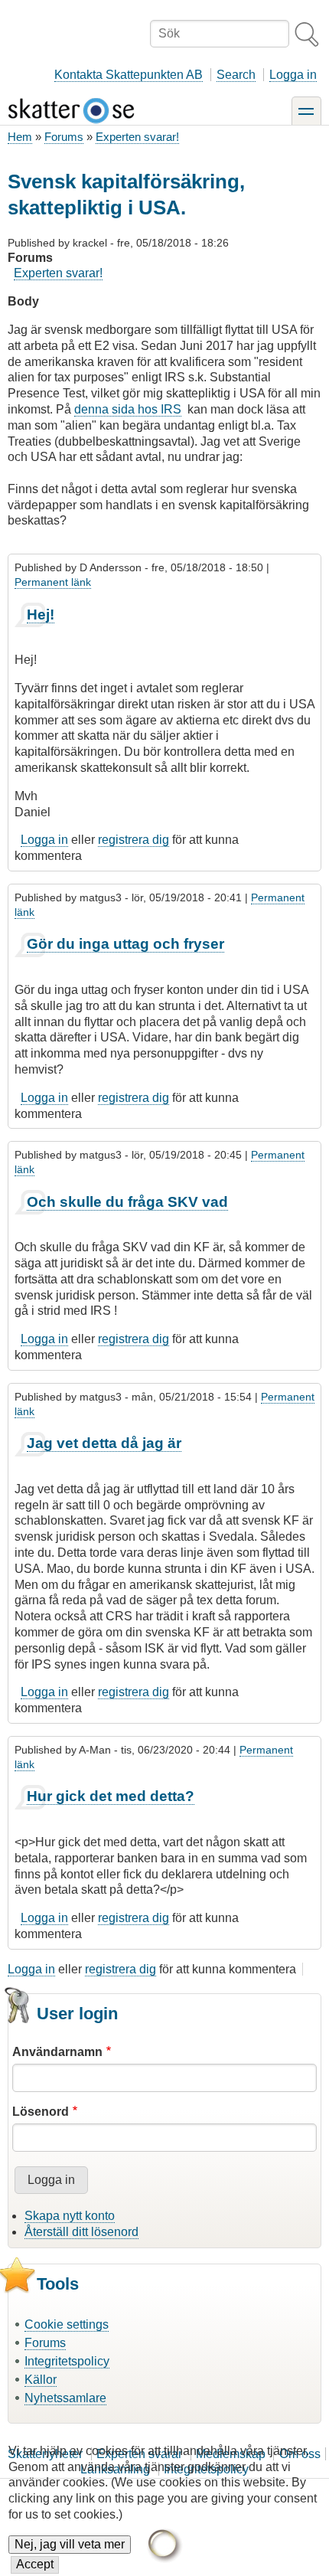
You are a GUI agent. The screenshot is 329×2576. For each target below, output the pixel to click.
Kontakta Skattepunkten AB (129, 75)
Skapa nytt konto (70, 2216)
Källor (41, 2380)
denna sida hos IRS (128, 409)
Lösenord (41, 2112)
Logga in (293, 75)
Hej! (41, 615)
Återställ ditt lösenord (81, 2232)
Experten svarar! (137, 137)
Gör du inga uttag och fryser (125, 944)
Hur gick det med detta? (111, 1796)
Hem (20, 137)
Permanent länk (53, 582)
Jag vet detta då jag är (104, 1443)
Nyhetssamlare (65, 2398)
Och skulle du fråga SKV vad (127, 1202)
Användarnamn (57, 2052)
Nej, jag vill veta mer (70, 2544)
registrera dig (134, 840)
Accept (35, 2564)
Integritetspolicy (67, 2361)
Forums (64, 137)
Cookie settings (67, 2324)
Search (236, 75)
